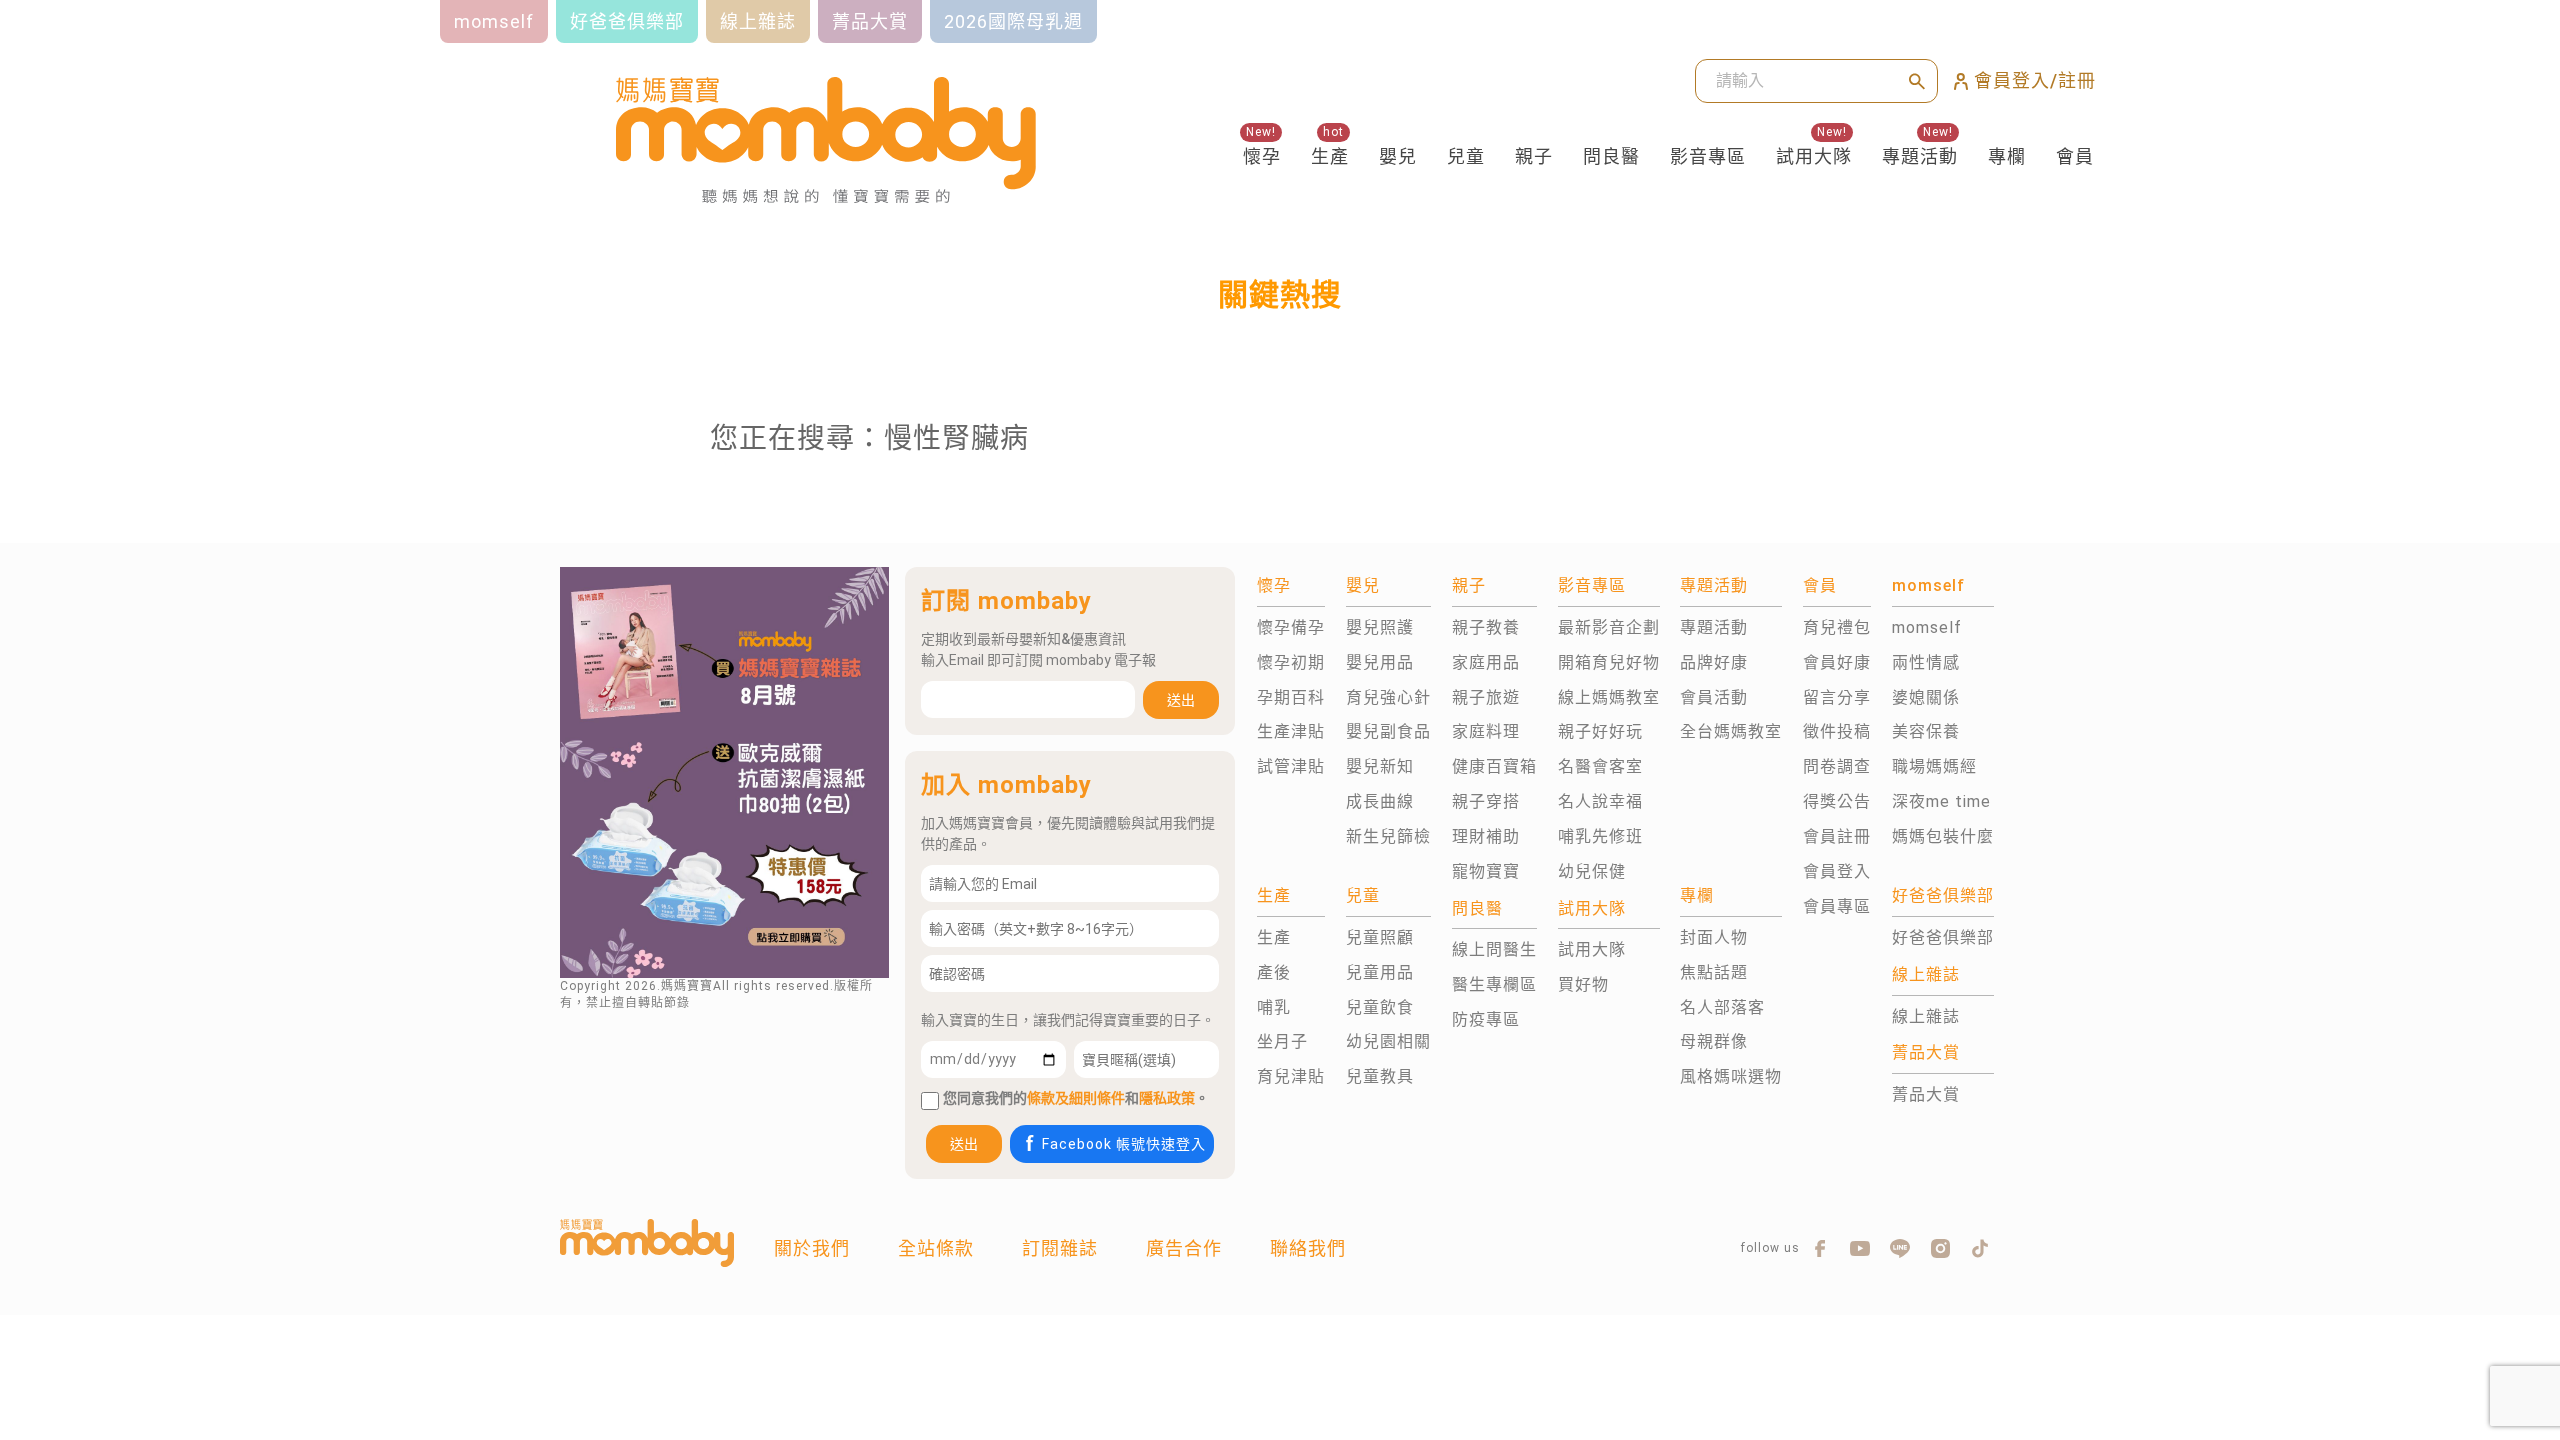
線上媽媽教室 (1609, 697)
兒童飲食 (1380, 1007)
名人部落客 (1722, 1007)
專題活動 (1920, 156)
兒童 (1466, 156)
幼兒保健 (1592, 871)
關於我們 (812, 1248)
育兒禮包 (1837, 627)
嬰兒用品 (1380, 662)
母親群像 (1714, 1041)
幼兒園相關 (1388, 1041)
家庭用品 (1486, 662)
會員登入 (1837, 871)
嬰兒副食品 (1388, 731)
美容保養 (1926, 731)
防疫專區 (1486, 1019)
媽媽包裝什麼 (1943, 836)
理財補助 (1486, 836)
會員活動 (1714, 697)
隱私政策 (1167, 1098)
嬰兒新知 (1380, 766)
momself (1927, 627)
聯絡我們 (1308, 1248)
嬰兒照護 (1380, 627)
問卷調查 (1837, 766)
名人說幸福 (1600, 801)
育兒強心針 (1388, 697)
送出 (1181, 700)
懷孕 (1262, 156)
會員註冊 (1837, 836)
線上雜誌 (1926, 1016)
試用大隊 (1814, 156)
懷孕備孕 (1291, 627)
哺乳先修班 (1600, 836)
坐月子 (1282, 1041)
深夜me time (1941, 801)
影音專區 (1708, 156)
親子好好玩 (1600, 731)
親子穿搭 (1486, 801)
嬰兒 (1398, 156)
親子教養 (1486, 627)
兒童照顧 (1380, 937)
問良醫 (1611, 156)
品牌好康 (1714, 662)
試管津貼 (1291, 766)
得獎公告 (1837, 801)
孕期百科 (1291, 697)
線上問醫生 (1494, 949)
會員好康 (1837, 662)
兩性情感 (1926, 662)
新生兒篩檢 (1388, 836)
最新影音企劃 (1609, 627)
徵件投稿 (1837, 731)
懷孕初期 (1291, 662)
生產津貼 (1291, 731)
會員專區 (1837, 906)
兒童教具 (1380, 1076)
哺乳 (1274, 1007)
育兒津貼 (1291, 1076)
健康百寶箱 (1494, 766)
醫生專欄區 (1494, 984)
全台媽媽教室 (1731, 731)
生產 (1330, 156)
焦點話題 (1714, 972)
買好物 (1583, 984)
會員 (2075, 156)
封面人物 (1714, 937)
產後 (1274, 972)
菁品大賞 (1926, 1094)
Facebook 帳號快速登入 (1124, 1144)
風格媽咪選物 (1731, 1076)
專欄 (2007, 156)
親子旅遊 (1486, 697)
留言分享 (1837, 697)
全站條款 (936, 1248)
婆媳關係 (1926, 697)
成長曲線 (1380, 801)
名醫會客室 (1600, 766)
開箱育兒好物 (1609, 662)
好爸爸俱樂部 (1943, 937)
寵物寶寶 (1486, 871)
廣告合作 (1184, 1248)
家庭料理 (1486, 731)
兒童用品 (1380, 972)
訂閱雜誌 (1060, 1248)
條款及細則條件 (1076, 1098)
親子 (1534, 156)
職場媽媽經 (1934, 766)
